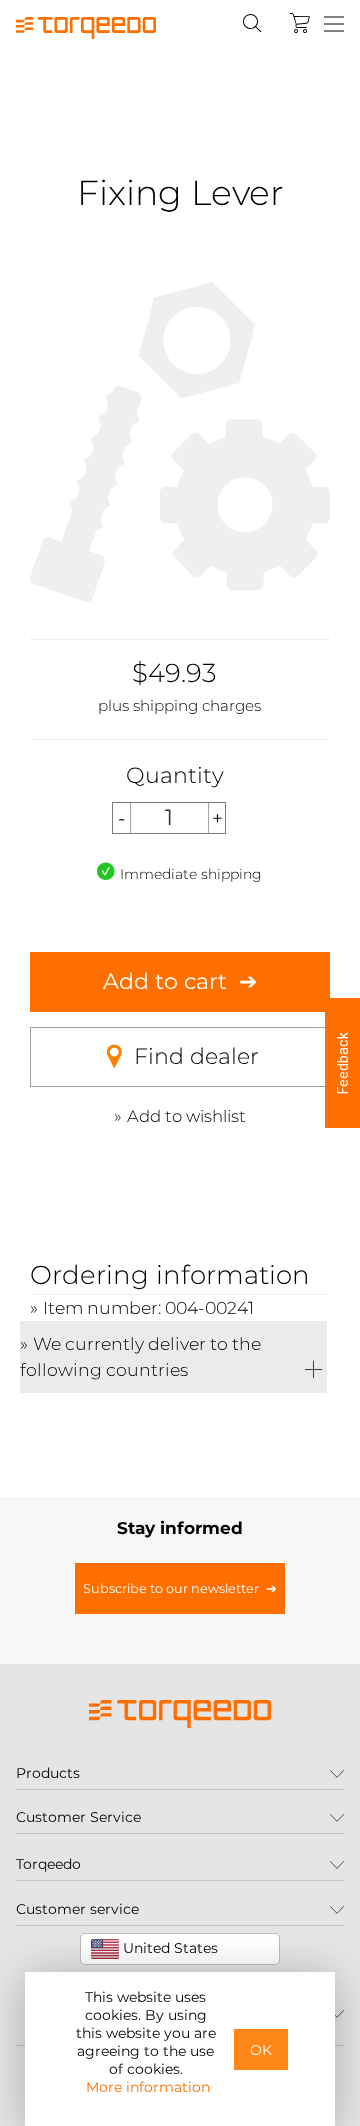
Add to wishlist (186, 1116)
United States (168, 1948)
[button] (342, 1063)
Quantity (175, 775)
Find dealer (196, 1056)
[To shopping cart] (300, 23)
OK (261, 2050)
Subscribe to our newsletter (171, 1588)
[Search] (252, 23)
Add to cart (165, 981)
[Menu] (334, 25)
